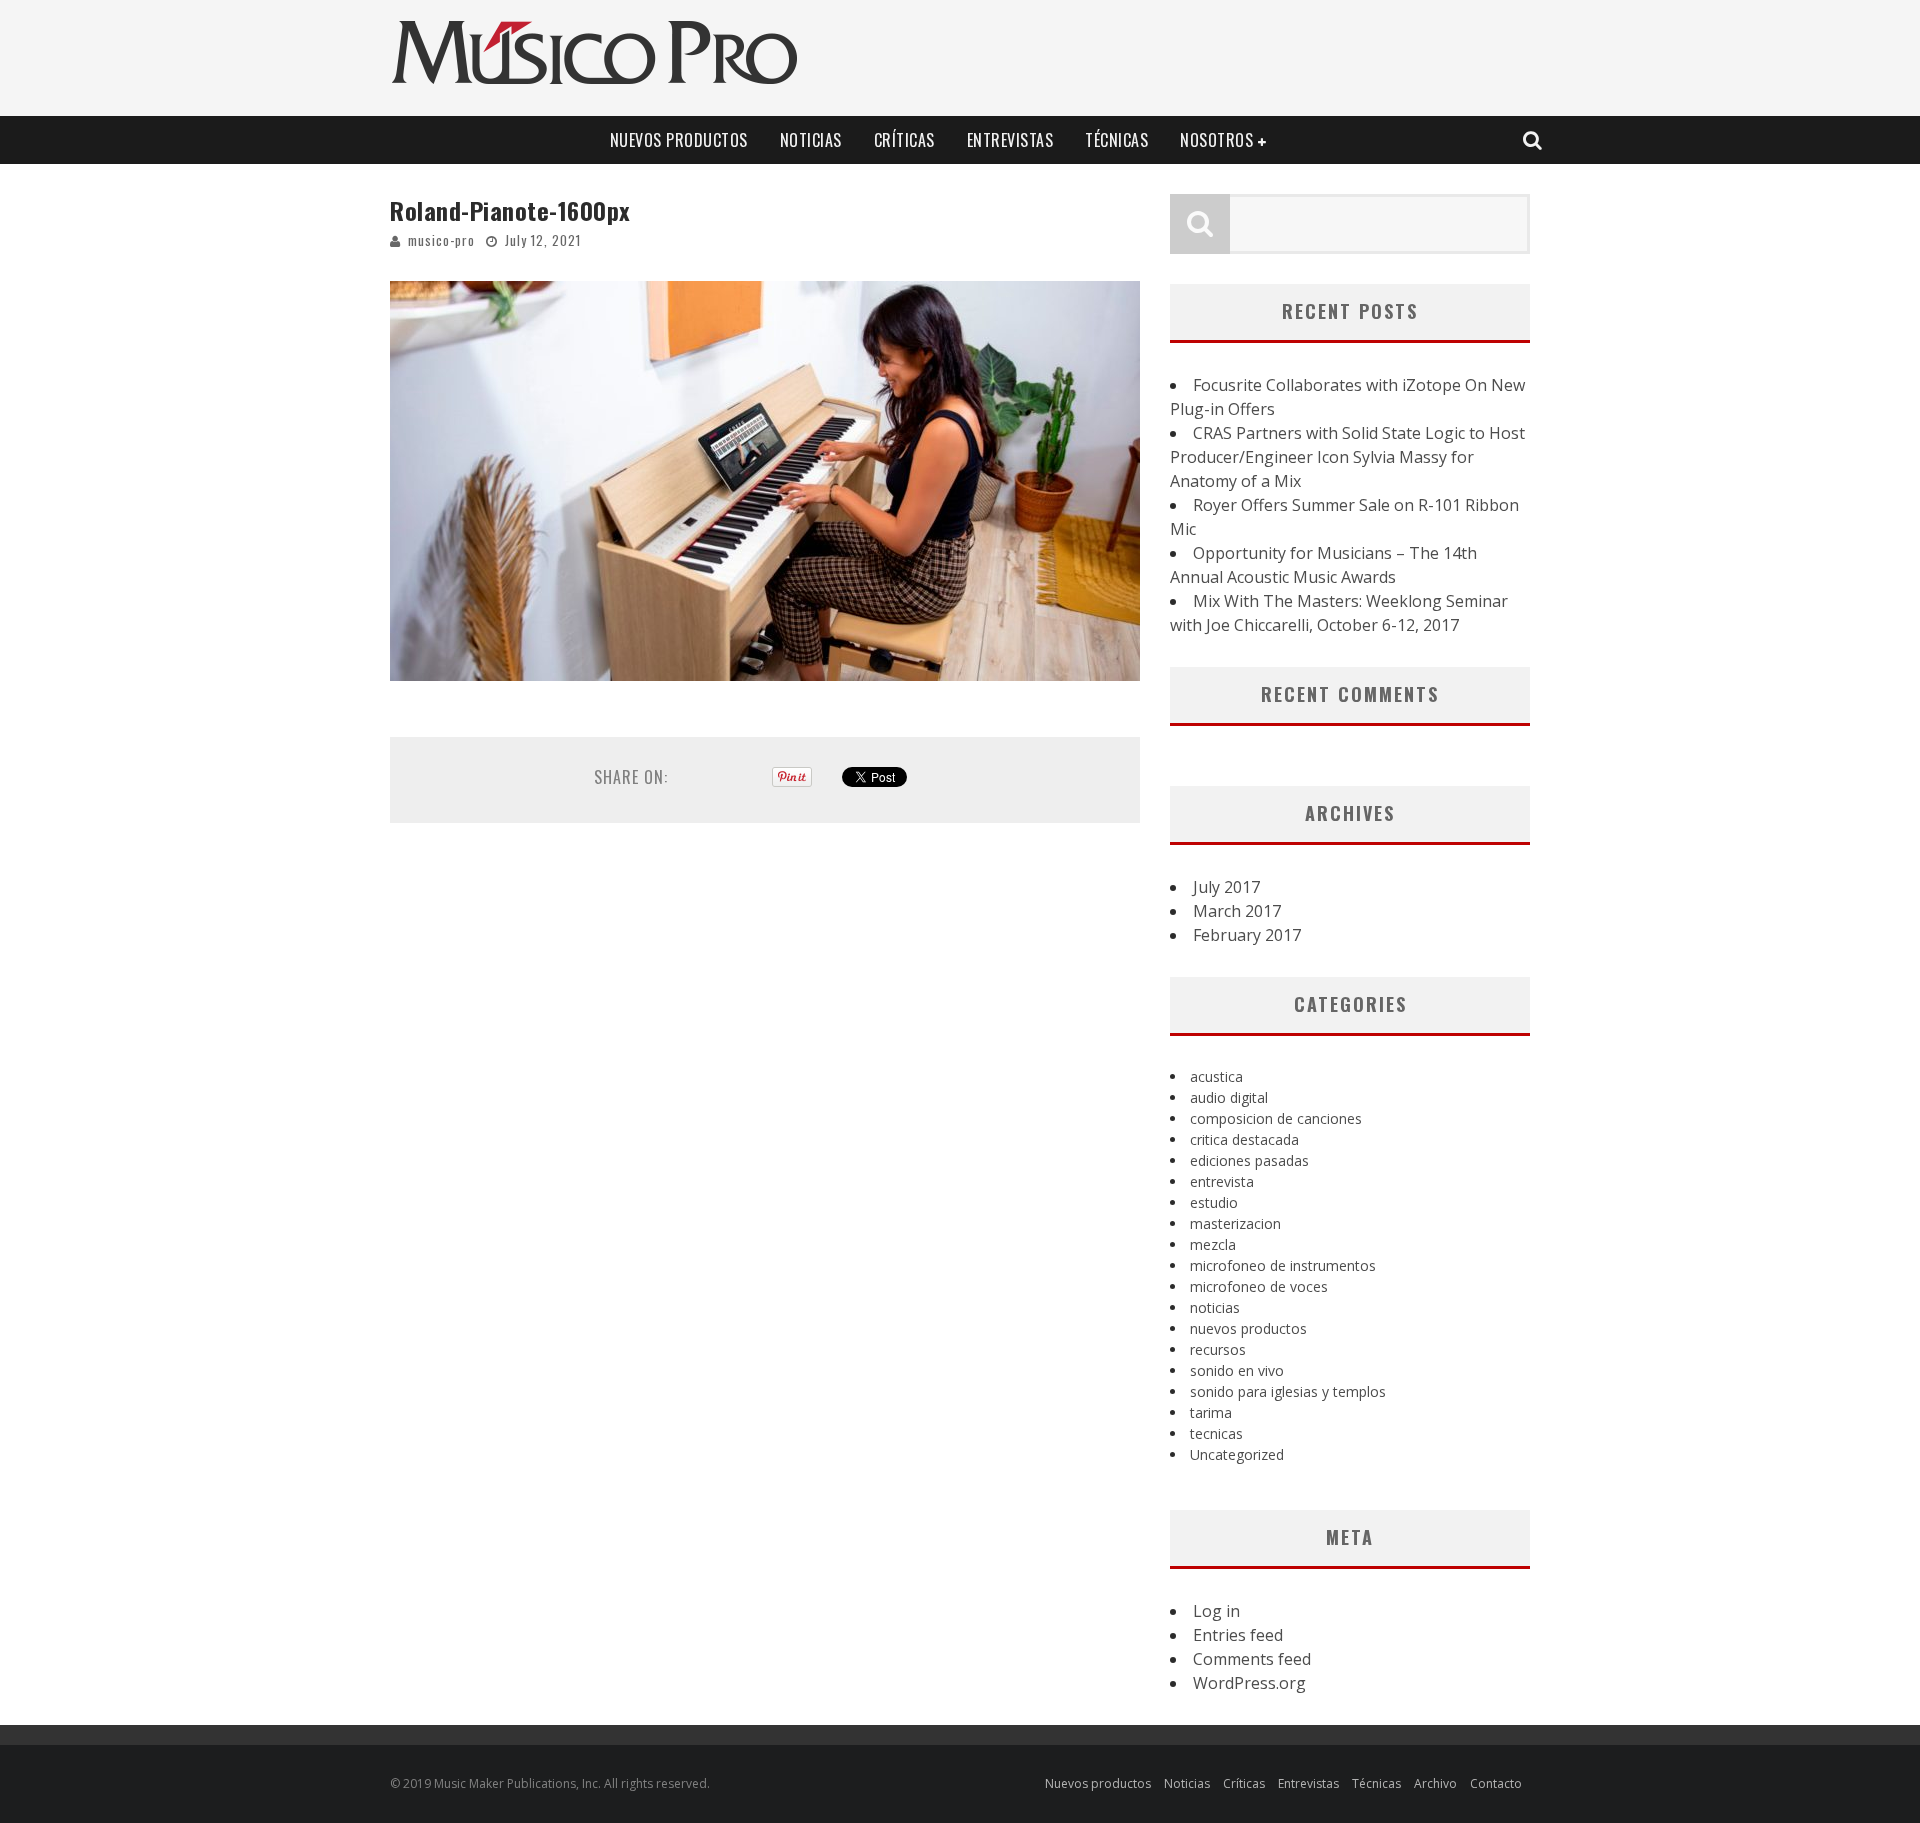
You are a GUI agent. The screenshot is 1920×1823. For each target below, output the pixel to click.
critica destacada (1244, 1139)
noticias (1215, 1307)
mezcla (1213, 1244)
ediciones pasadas (1249, 1160)
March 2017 (1237, 911)
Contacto (1496, 1783)
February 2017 (1247, 935)
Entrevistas (1010, 140)
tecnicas (1216, 1433)
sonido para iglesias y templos (1288, 1391)
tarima (1211, 1412)
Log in (1216, 1611)
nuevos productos (1248, 1328)
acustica (1216, 1076)
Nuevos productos (679, 140)
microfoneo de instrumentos (1283, 1265)
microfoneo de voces (1259, 1286)
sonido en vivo (1237, 1370)
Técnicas (1116, 140)
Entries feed (1238, 1635)
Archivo (1435, 1783)
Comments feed (1252, 1659)
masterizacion (1235, 1223)
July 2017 (1226, 887)
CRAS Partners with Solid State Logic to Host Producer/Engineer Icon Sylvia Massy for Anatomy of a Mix (1347, 457)
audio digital (1229, 1097)
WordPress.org (1249, 1683)
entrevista (1222, 1181)
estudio (1214, 1202)
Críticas (904, 140)
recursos (1218, 1349)
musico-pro (441, 240)
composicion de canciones (1276, 1118)
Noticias (811, 140)
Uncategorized (1237, 1454)
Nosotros (1216, 140)
